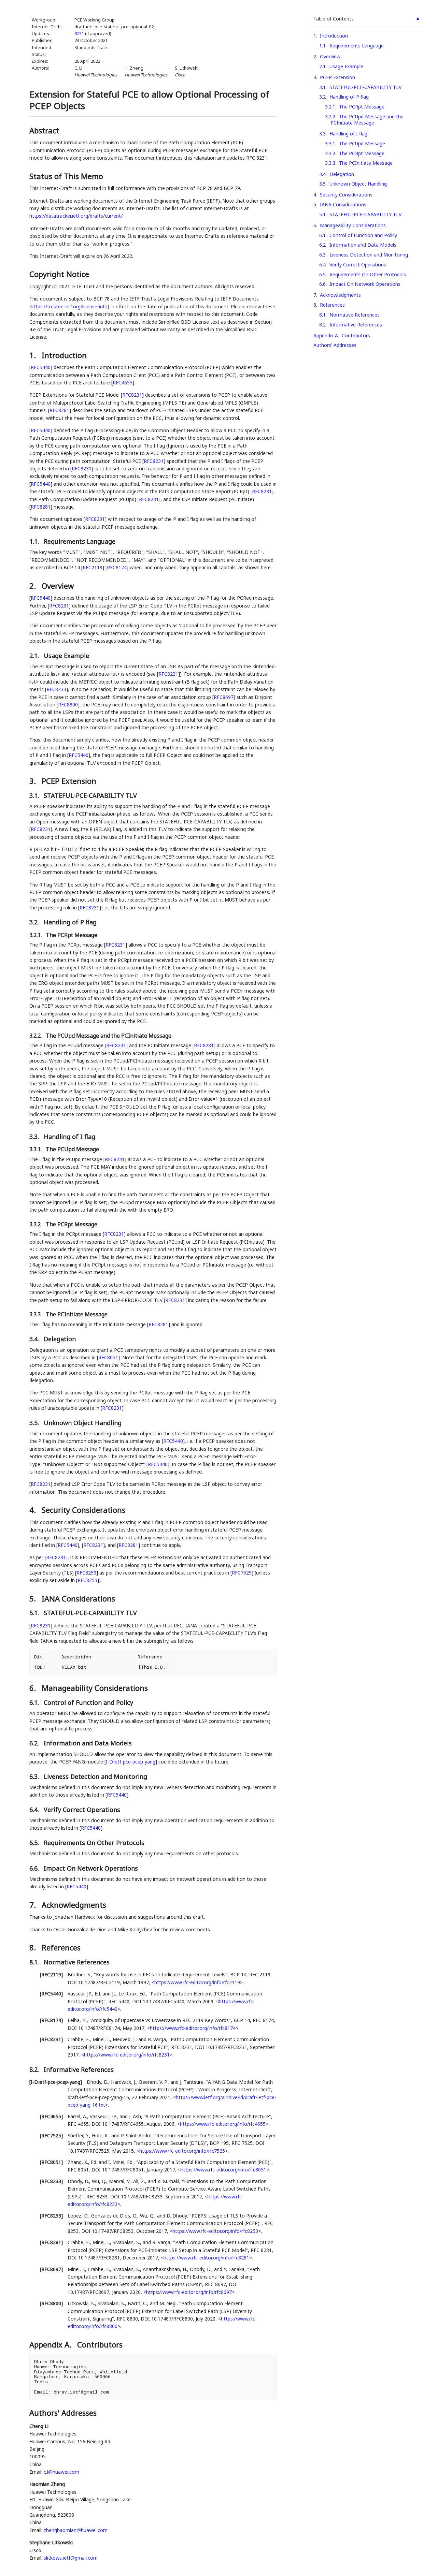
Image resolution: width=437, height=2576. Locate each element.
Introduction (334, 36)
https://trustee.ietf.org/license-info (69, 306)
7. (34, 1905)
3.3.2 (330, 153)
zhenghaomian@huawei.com (76, 2530)
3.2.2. (36, 1036)
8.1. (35, 1962)
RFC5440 (41, 367)
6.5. (35, 1843)
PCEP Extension (337, 77)
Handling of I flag (348, 134)
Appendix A (326, 335)
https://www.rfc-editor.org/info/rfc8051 (223, 2170)
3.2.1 (330, 107)
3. (34, 781)
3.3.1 (330, 143)
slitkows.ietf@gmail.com (71, 2558)
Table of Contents (334, 19)
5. (34, 1598)
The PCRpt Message (362, 107)
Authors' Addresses (335, 345)
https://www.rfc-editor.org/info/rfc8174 (193, 2028)
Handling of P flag (349, 97)
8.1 (322, 315)
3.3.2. (36, 1224)
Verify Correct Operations (358, 265)
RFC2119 (93, 567)
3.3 (322, 134)
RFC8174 (117, 567)
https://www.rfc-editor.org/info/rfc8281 (206, 2258)
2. (34, 586)
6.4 (322, 265)
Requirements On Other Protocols (368, 274)
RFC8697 (224, 697)
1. (34, 355)
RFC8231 (132, 395)
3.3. (35, 1137)
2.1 (322, 66)
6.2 (322, 245)
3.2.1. (36, 935)
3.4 (322, 174)
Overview (330, 56)
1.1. (35, 541)
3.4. (35, 1339)
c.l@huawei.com (61, 2472)
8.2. (35, 2069)
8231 (79, 34)
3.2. (35, 922)
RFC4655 (123, 383)
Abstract (44, 130)
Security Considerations (346, 195)
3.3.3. (36, 1314)
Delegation (342, 174)
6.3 (322, 255)
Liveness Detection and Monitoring (369, 255)
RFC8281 (59, 410)
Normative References (355, 315)
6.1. (35, 1702)
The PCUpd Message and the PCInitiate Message (367, 120)
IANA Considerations (343, 204)
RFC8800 (68, 705)
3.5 (322, 184)
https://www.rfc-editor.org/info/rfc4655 (223, 2124)
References (332, 305)
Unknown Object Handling (358, 184)
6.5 (322, 274)
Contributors (356, 335)
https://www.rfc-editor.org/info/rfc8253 (215, 2231)
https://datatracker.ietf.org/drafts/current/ (76, 216)
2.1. (35, 656)
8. (34, 1947)
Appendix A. (51, 2344)
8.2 (322, 325)
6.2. (35, 1743)
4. (34, 1510)
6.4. (35, 1810)
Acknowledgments (340, 295)
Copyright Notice (59, 274)
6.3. (35, 1776)
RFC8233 (56, 689)
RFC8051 (108, 1357)
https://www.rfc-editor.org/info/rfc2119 (197, 1982)
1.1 (322, 46)
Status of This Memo (66, 176)
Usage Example (346, 66)
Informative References (356, 325)
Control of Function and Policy (363, 235)
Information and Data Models (363, 245)
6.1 (322, 235)
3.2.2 (330, 116)
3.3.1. (36, 1149)
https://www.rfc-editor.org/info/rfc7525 (182, 2151)
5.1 (322, 214)
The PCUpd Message (362, 143)
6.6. (35, 1868)
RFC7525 (242, 1573)
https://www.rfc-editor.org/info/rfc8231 (127, 2055)
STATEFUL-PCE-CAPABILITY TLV (365, 87)
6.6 (322, 284)
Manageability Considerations (353, 225)
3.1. (35, 795)
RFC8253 (86, 1573)
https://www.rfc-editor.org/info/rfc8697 (189, 2292)
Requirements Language (357, 46)
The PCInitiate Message (366, 163)
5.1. (35, 1613)
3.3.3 (330, 163)
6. (34, 1688)
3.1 (322, 87)
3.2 (322, 97)
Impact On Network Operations (365, 284)
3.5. (35, 1423)
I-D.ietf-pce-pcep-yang (131, 1762)
